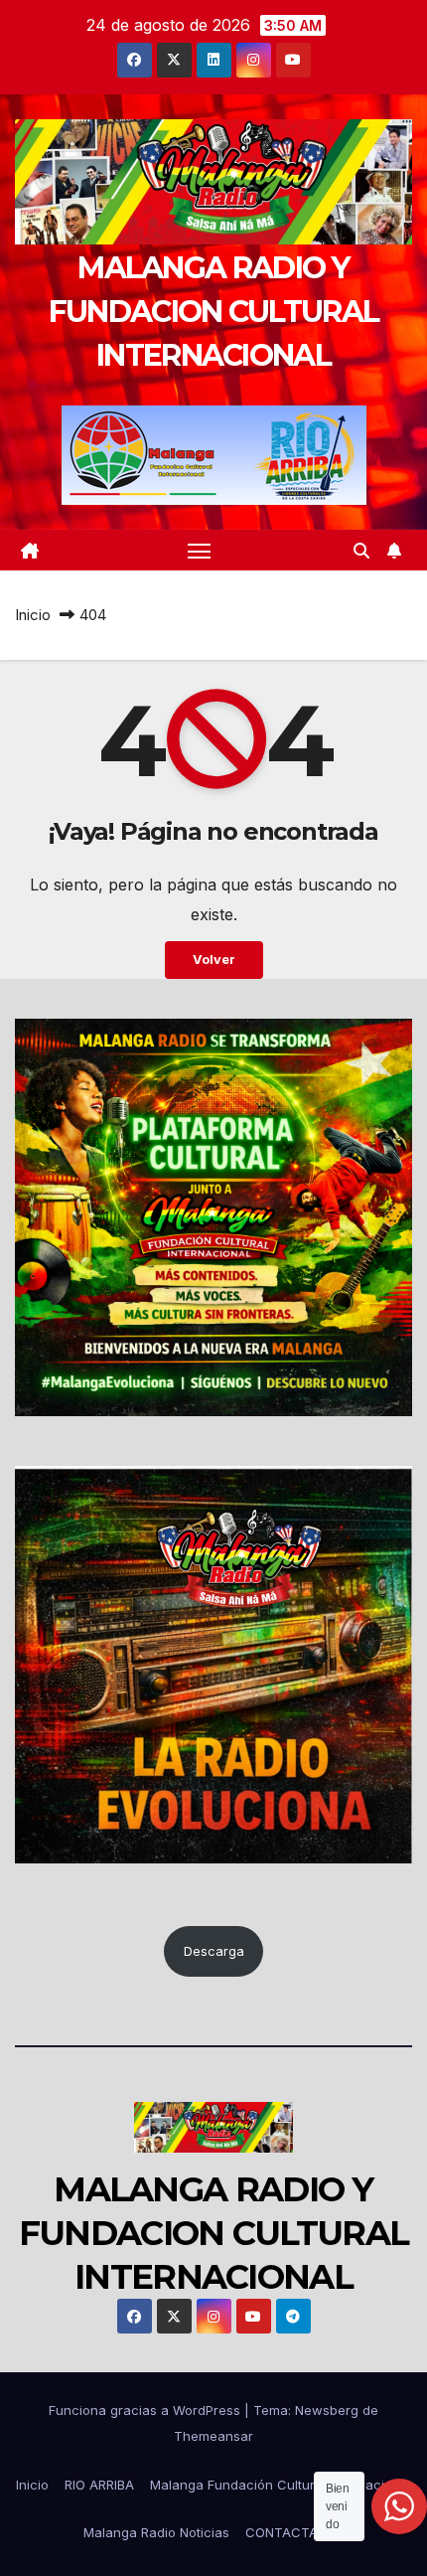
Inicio (33, 615)
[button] (361, 551)
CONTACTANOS (295, 2532)
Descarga (214, 1951)
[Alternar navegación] (200, 551)
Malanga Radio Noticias (156, 2532)
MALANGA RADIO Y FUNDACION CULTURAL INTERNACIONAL (213, 312)
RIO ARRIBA (99, 2485)
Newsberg (327, 2410)
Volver (214, 960)
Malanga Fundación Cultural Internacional (281, 2485)
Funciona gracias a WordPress (146, 2410)
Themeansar (213, 2436)
